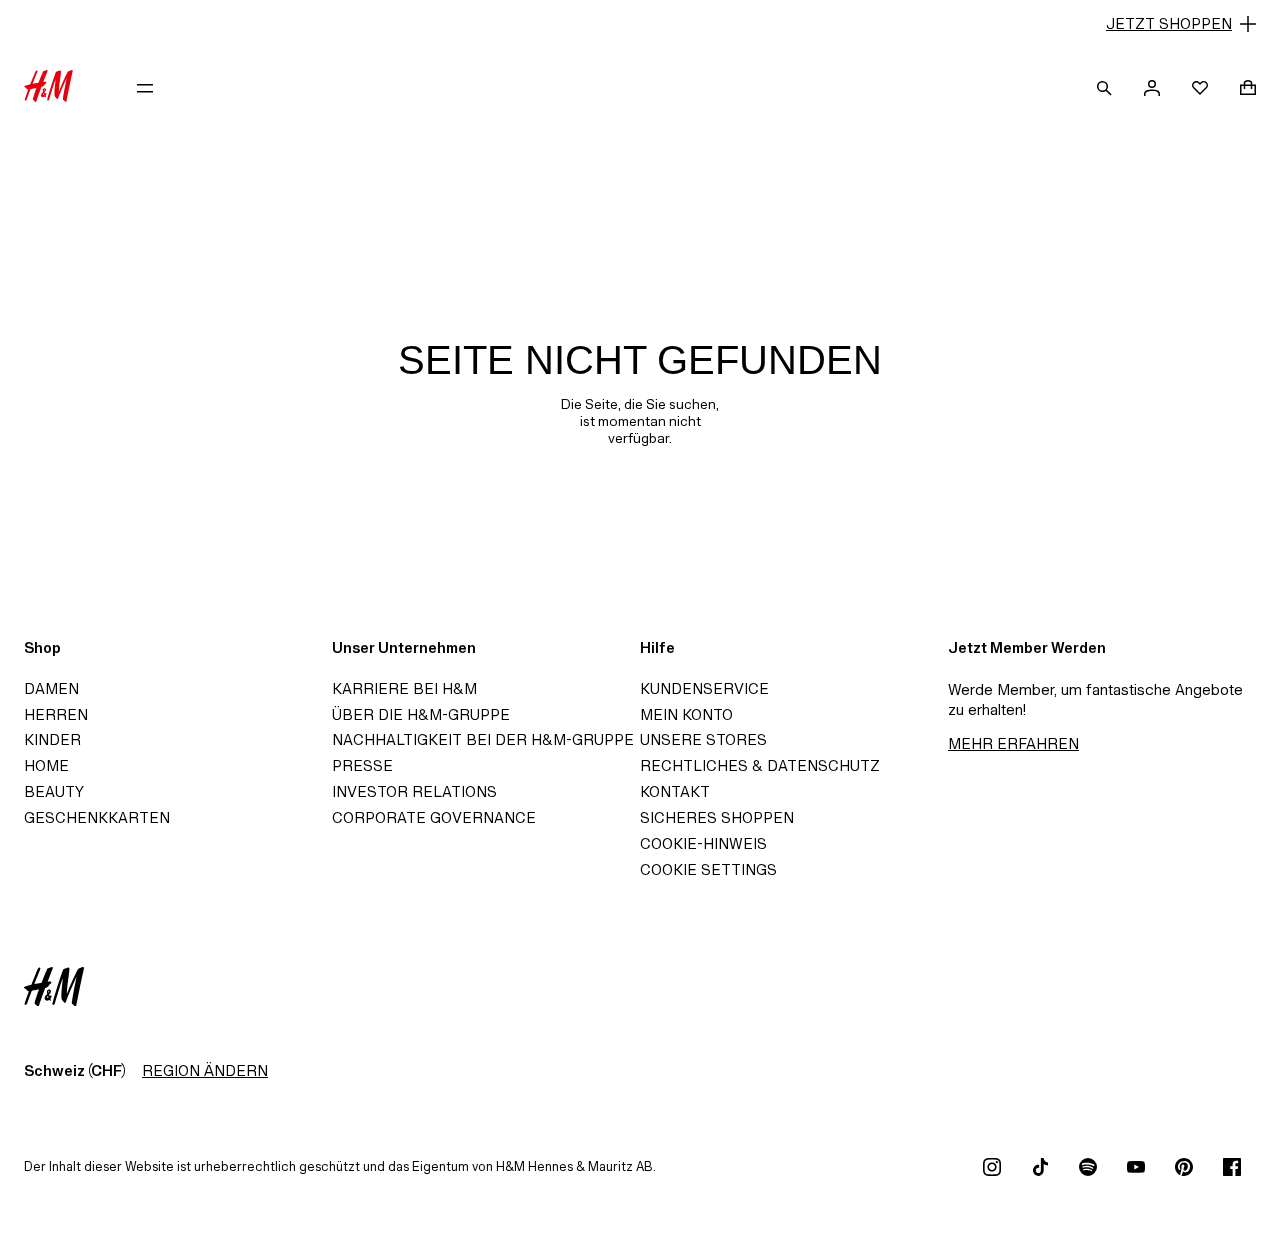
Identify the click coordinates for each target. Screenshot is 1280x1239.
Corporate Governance (434, 817)
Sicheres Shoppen (717, 817)
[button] (640, 24)
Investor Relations (414, 791)
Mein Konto (686, 714)
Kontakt (675, 791)
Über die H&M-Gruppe (421, 714)
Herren (56, 714)
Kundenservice (704, 688)
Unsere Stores (703, 739)
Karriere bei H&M (404, 688)
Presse (362, 765)
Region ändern (205, 1070)
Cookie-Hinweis (703, 843)
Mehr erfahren (1013, 743)
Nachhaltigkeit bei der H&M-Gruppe (483, 739)
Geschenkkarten (97, 817)
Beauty (54, 791)
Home (46, 765)
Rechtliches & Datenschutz (760, 765)
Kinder (52, 739)
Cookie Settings (708, 869)
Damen (51, 688)
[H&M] (48, 88)
